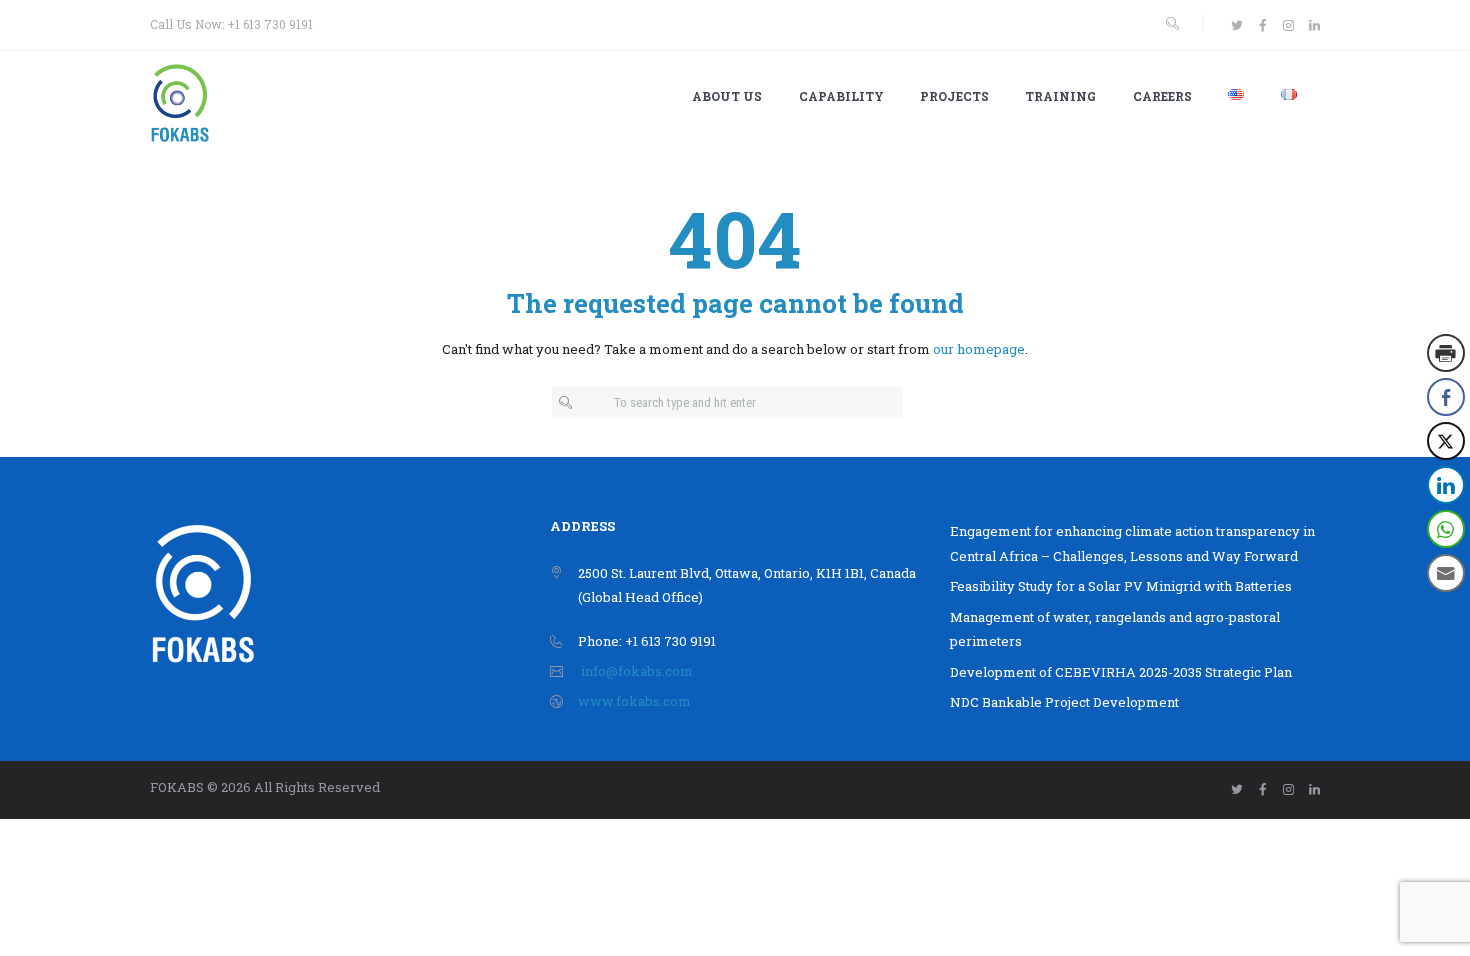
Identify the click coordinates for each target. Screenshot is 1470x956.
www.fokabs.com (634, 701)
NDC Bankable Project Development (1064, 702)
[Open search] (1172, 23)
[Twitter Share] (1446, 441)
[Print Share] (1446, 353)
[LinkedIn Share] (1446, 485)
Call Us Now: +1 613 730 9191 (231, 24)
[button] (1447, 613)
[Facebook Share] (1446, 397)
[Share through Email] (1446, 573)
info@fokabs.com (637, 671)
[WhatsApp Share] (1446, 529)
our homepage (979, 349)
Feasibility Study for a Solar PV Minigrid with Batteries (1121, 586)
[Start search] (568, 403)
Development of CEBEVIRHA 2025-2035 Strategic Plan (1121, 672)
